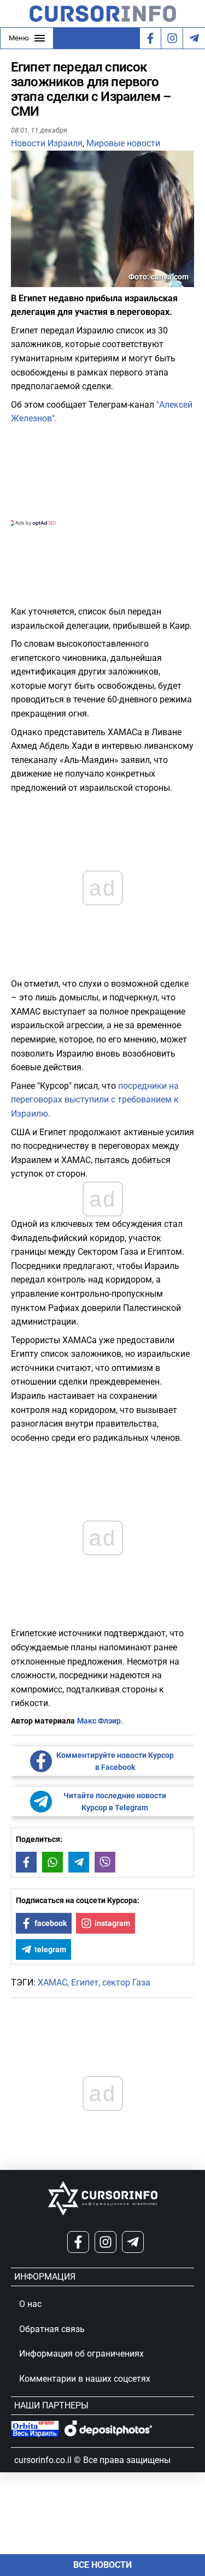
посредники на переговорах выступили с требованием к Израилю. (95, 1100)
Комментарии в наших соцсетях (85, 2379)
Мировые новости (123, 143)
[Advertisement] (102, 474)
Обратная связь (52, 2329)
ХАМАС (52, 1982)
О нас (30, 2304)
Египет (85, 1982)
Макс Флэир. (100, 1721)
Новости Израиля (47, 143)
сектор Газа (126, 1982)
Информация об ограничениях (81, 2354)
